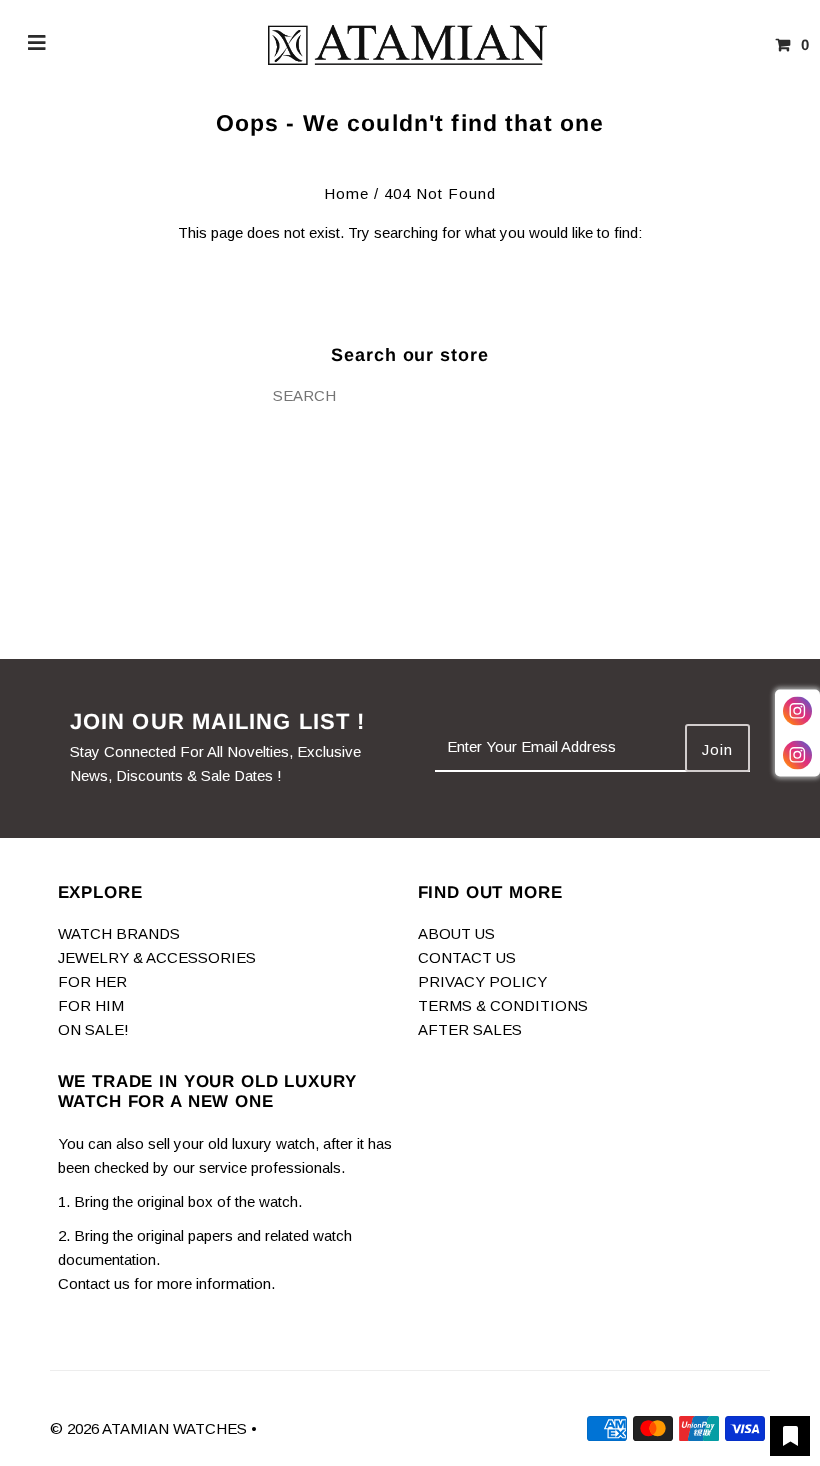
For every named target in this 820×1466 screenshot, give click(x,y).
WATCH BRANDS (119, 933)
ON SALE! (93, 1029)
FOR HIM (91, 1005)
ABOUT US (456, 933)
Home (346, 193)
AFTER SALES (470, 1029)
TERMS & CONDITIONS (503, 1005)
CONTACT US (467, 957)
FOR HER (92, 981)
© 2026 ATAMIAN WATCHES (150, 1428)
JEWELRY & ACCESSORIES (157, 957)
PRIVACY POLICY (482, 981)
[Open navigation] (37, 45)
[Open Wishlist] (790, 1436)
